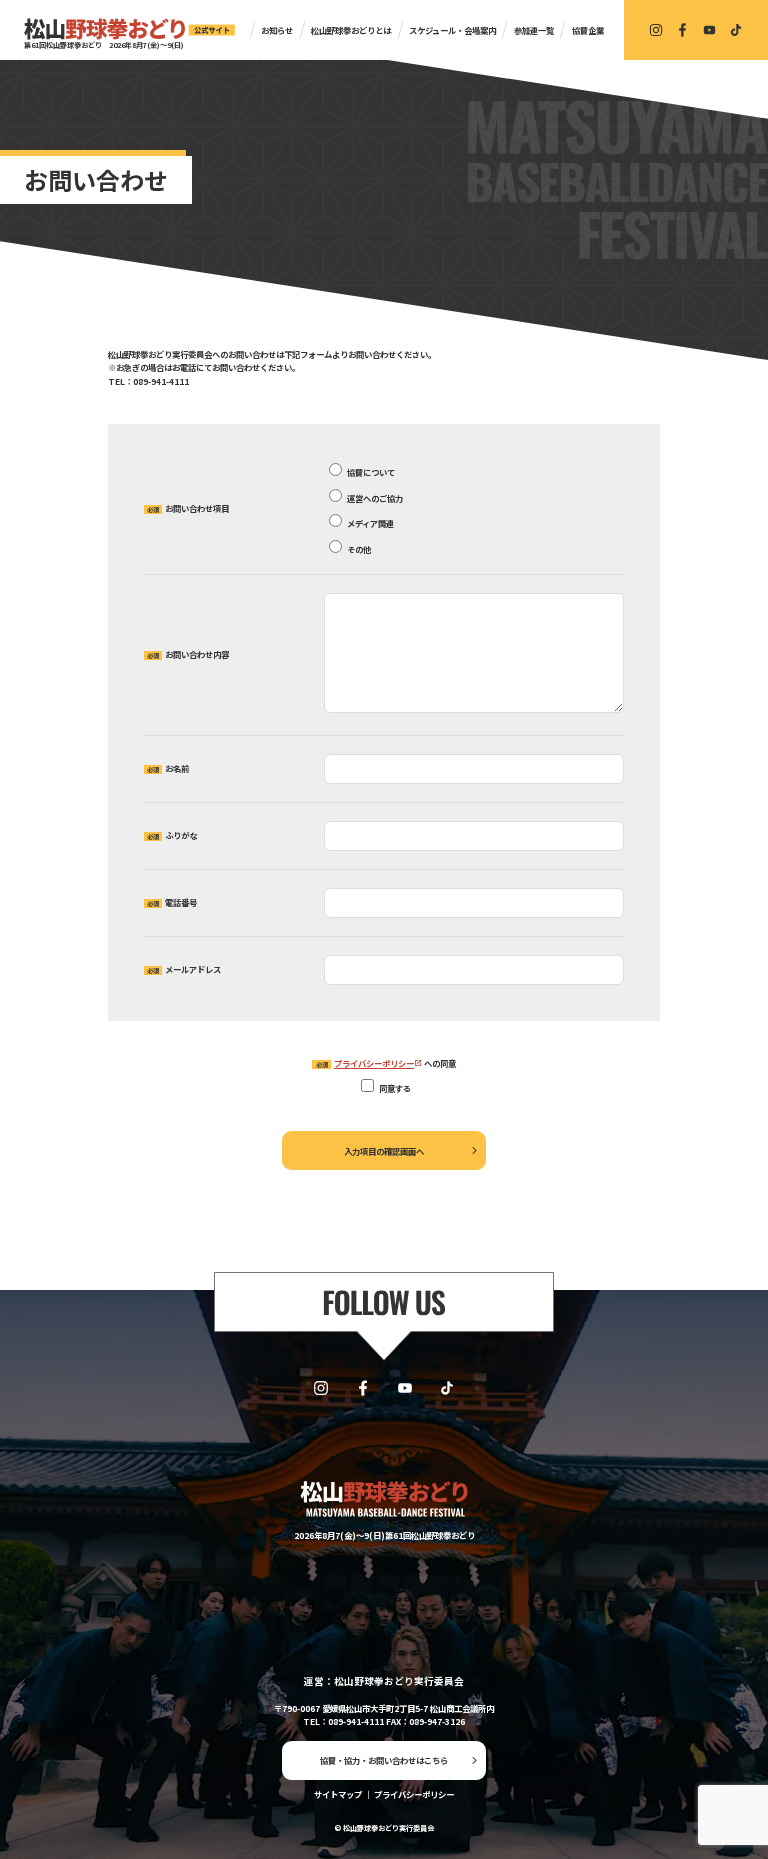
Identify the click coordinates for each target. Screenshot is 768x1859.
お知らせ (277, 30)
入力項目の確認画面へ (384, 1151)
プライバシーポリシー (374, 1063)
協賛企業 (588, 30)
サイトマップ (338, 1794)
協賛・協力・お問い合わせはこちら (384, 1760)
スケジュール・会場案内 (452, 30)
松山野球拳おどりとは (351, 30)
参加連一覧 (534, 30)
